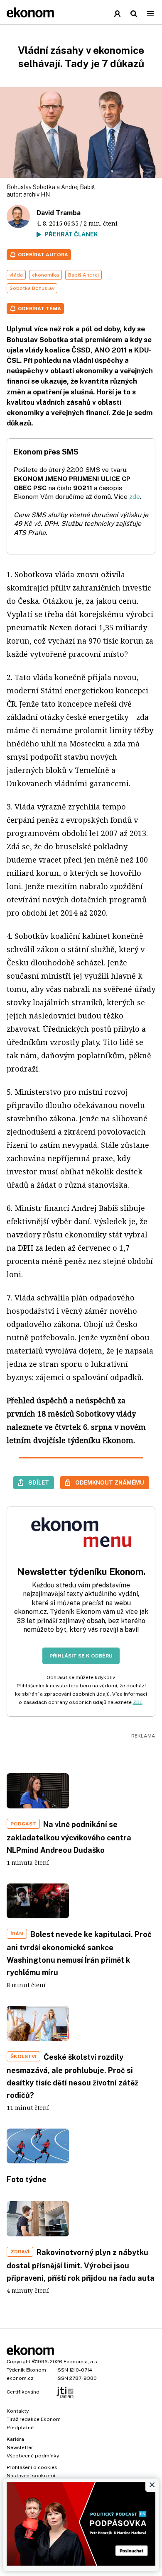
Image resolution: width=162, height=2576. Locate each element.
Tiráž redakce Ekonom (34, 2419)
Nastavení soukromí (31, 2476)
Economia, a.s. (81, 2362)
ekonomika (45, 275)
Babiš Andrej (83, 275)
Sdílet (39, 1482)
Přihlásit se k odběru (81, 1656)
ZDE (138, 1702)
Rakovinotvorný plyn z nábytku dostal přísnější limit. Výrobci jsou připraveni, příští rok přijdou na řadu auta (81, 2265)
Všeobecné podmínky (33, 2456)
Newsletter (20, 2447)
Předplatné (20, 2428)
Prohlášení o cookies (32, 2467)
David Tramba (59, 213)
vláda (16, 275)
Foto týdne (27, 2179)
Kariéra (15, 2439)
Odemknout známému (110, 1482)
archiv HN (37, 194)
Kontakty (18, 2411)
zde (135, 497)
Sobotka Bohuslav (32, 288)
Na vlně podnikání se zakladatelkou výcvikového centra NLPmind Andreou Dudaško (69, 1837)
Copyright (19, 2362)
